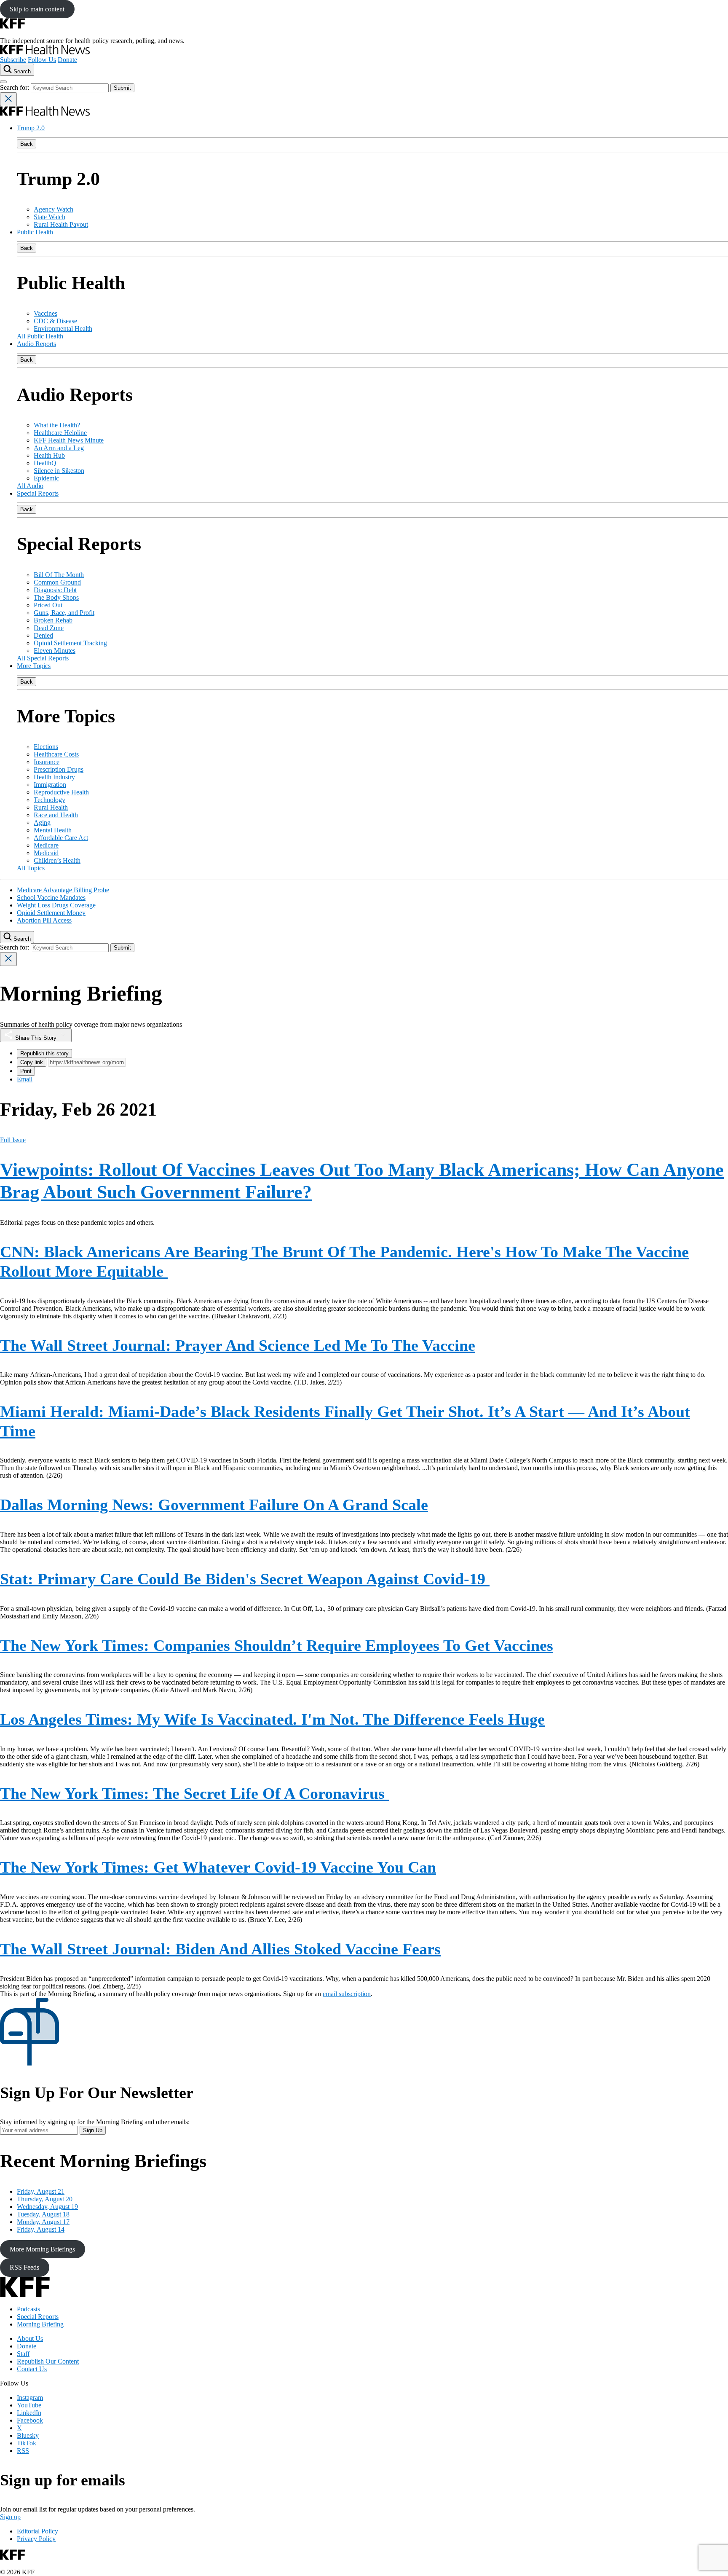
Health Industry (54, 777)
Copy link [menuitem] (32, 1062)
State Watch (50, 217)
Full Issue (13, 1140)
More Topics (34, 666)
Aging (42, 822)
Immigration (50, 785)
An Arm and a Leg (59, 448)
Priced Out (48, 605)
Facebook (30, 2420)
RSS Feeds (24, 2267)
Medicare (46, 845)
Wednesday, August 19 (47, 2207)
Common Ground (57, 582)
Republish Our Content (48, 2361)
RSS (23, 2451)
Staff (23, 2354)
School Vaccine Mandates (51, 898)
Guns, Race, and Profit (64, 613)
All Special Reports (43, 658)
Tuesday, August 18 (43, 2214)
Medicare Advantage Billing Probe (63, 890)
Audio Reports (36, 344)
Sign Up (93, 2130)
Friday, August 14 (41, 2229)
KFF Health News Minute (69, 440)
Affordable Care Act (61, 838)
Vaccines (45, 313)
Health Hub (49, 455)
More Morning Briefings (42, 2249)
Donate (67, 60)
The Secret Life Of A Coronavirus (194, 1793)
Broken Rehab (53, 620)
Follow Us (42, 60)
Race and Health (56, 815)
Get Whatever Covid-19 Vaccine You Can (218, 1867)
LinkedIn (29, 2413)
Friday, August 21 (41, 2191)
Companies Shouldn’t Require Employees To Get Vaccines (277, 1645)
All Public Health (40, 336)
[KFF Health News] (45, 52)
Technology (50, 800)
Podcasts (28, 2309)
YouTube (29, 2405)
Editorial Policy (37, 2531)
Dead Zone (49, 628)
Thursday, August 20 (45, 2199)
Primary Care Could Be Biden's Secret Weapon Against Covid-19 (245, 1579)
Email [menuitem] (25, 1079)
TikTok (27, 2443)
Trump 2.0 (31, 128)
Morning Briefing (40, 2324)
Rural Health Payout (61, 224)
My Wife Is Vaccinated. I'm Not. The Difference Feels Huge (272, 1719)
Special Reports (38, 493)
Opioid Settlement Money (51, 913)
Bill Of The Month (59, 575)
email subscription (347, 1994)
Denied (43, 635)
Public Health (35, 232)
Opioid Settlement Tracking (70, 643)
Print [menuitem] (26, 1071)
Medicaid (46, 853)
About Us (30, 2339)
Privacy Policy (36, 2539)
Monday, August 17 (43, 2222)
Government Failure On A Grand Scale (214, 1505)
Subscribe (13, 60)
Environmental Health (63, 329)
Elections (46, 747)
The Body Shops (56, 597)
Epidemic (46, 478)
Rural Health (51, 807)
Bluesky (28, 2435)
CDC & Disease (55, 321)
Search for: (15, 87)
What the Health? (57, 425)
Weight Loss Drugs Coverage (56, 905)
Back (27, 144)
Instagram (30, 2398)
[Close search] (8, 99)
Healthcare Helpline (60, 433)
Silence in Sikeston (59, 471)
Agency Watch (54, 209)
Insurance (47, 762)
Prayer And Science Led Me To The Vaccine (238, 1345)
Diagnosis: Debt (55, 590)
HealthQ (45, 463)
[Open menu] (3, 82)
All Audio (30, 486)
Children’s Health (57, 860)
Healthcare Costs (56, 754)
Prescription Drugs (59, 769)
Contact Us (32, 2369)
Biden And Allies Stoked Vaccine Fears (220, 1949)
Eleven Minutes (55, 651)
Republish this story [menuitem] (44, 1053)
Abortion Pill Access (44, 920)
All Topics (31, 868)
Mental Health (53, 830)
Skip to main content (37, 9)
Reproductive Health (61, 792)
